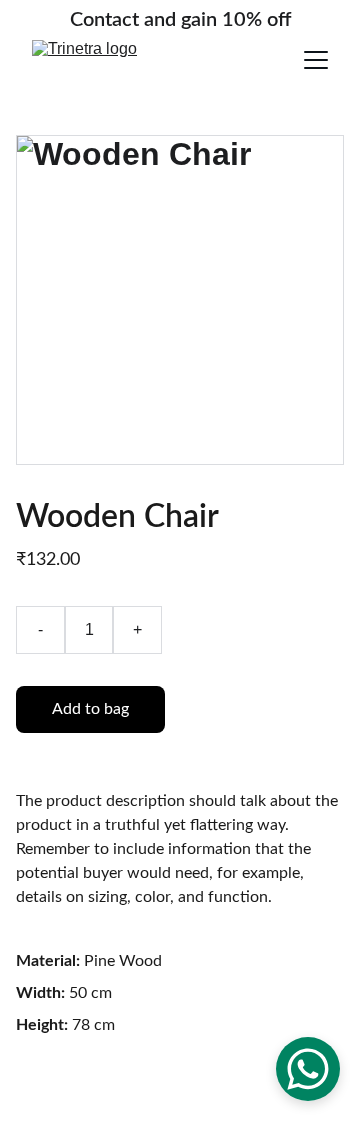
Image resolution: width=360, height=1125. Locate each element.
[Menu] (316, 60)
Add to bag (90, 709)
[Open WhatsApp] (308, 1069)
